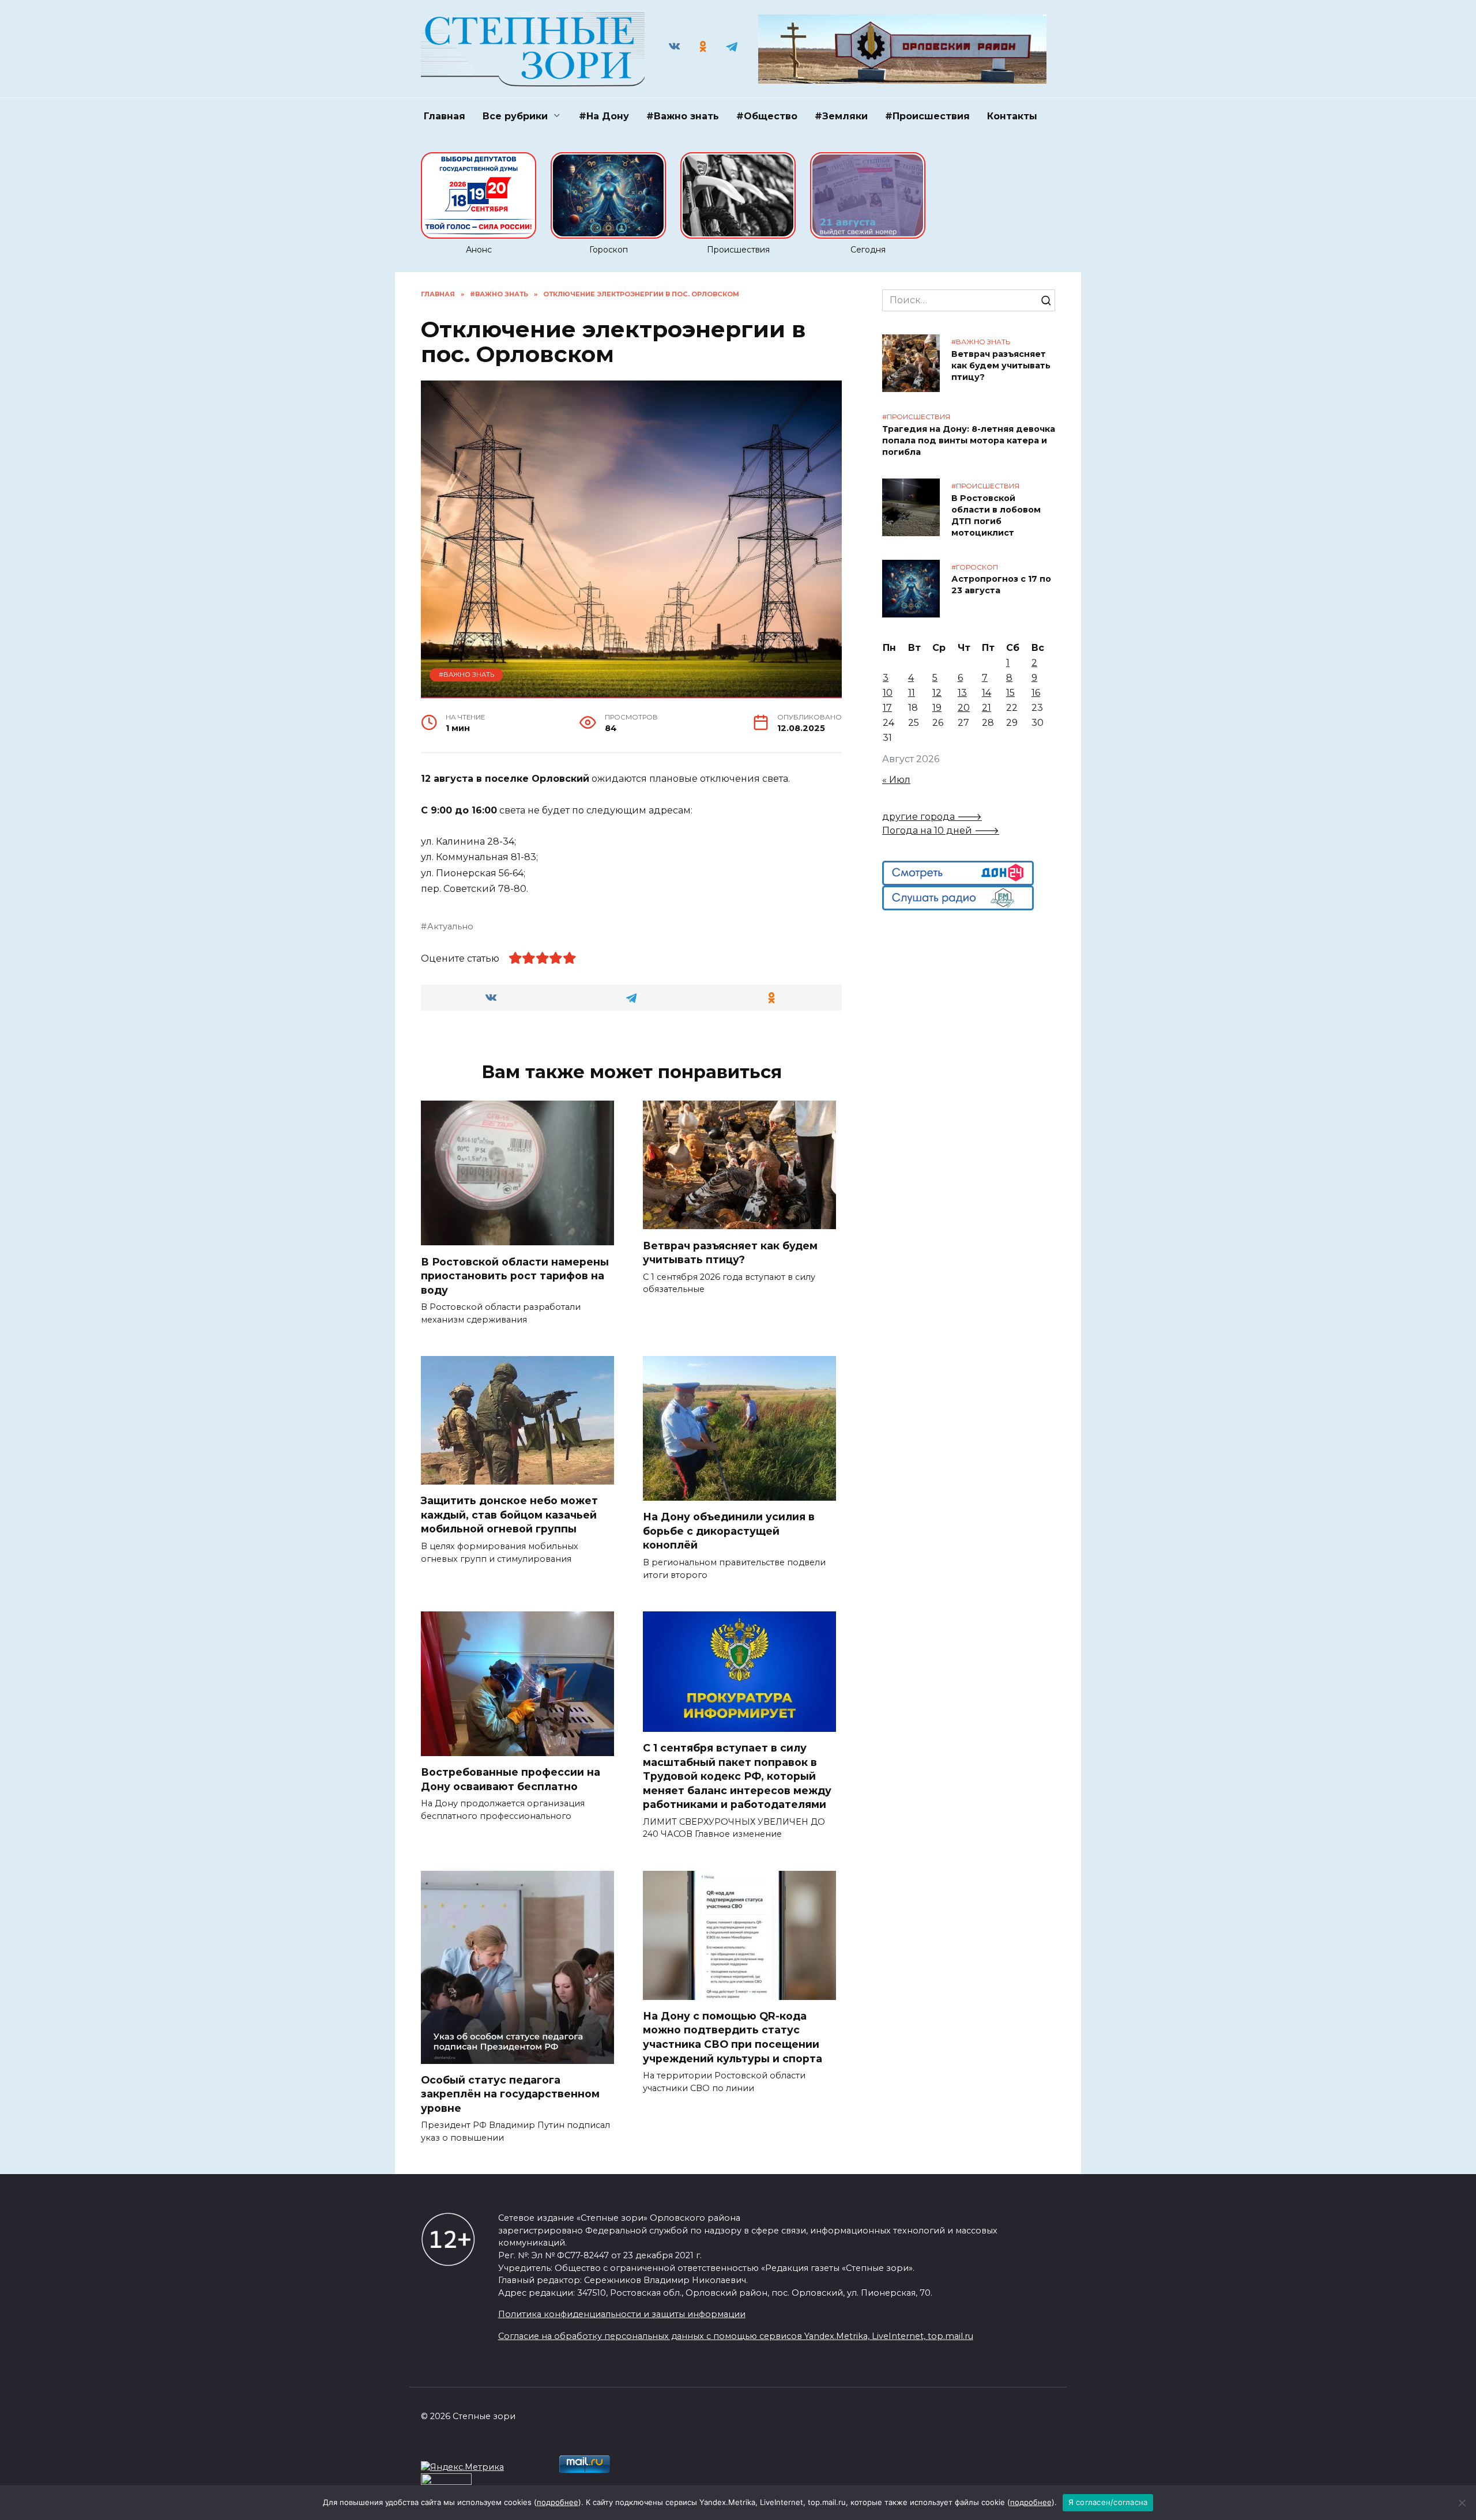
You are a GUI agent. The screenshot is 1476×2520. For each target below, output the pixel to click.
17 (887, 708)
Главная (445, 116)
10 (888, 693)
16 (1036, 693)
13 (962, 693)
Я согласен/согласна (1108, 2502)
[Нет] (1462, 2503)
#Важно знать (683, 116)
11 (912, 693)
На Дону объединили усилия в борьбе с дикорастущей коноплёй (729, 1531)
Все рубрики (515, 116)
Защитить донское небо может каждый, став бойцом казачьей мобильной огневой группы (509, 1515)
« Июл (896, 780)
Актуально (450, 926)
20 (964, 708)
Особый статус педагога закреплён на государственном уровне (510, 2094)
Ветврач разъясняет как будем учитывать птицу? (730, 1252)
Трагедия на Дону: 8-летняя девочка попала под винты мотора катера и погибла (969, 440)
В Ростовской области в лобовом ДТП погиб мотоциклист (996, 515)
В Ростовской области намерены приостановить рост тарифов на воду (515, 1275)
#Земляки (841, 116)
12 (937, 693)
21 (986, 708)
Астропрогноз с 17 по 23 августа (1001, 585)
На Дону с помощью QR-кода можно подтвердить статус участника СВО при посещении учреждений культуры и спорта (734, 2037)
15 (1010, 693)
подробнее (558, 2502)
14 (986, 693)
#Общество (767, 116)
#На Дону (604, 116)
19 (937, 708)
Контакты (1012, 116)
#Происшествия (927, 116)
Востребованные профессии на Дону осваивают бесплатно (511, 1779)
